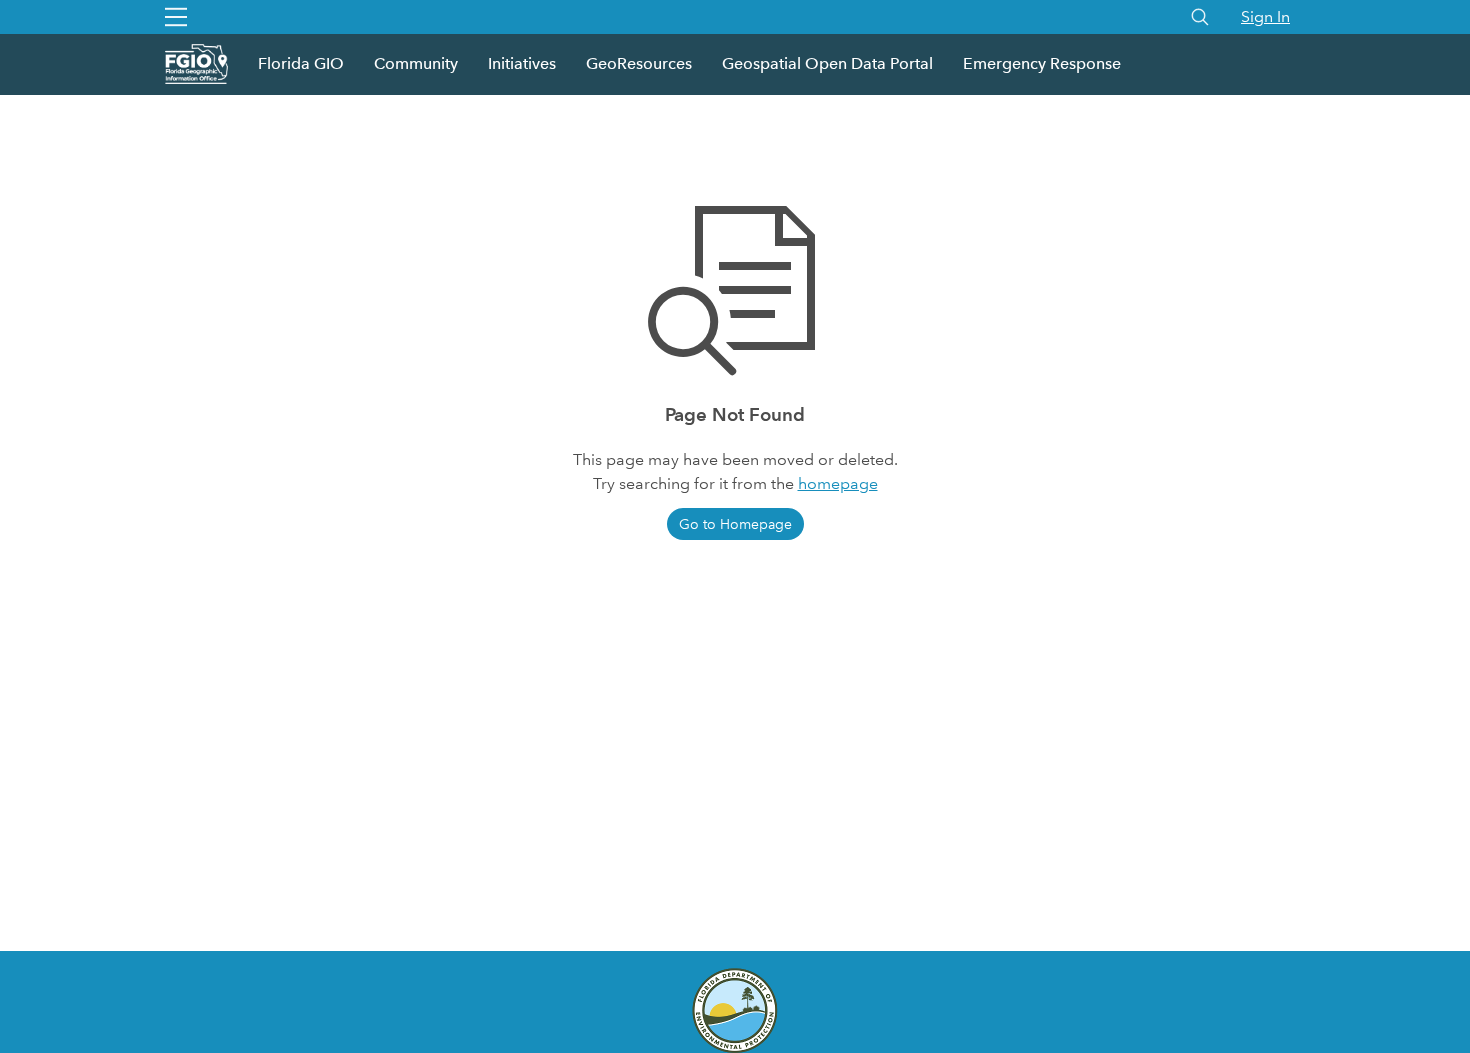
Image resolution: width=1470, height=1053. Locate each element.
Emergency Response (1042, 63)
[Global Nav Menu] (176, 17)
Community (416, 63)
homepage (838, 483)
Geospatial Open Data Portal (827, 63)
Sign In (1265, 16)
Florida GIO (301, 63)
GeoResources (639, 63)
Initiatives (522, 63)
